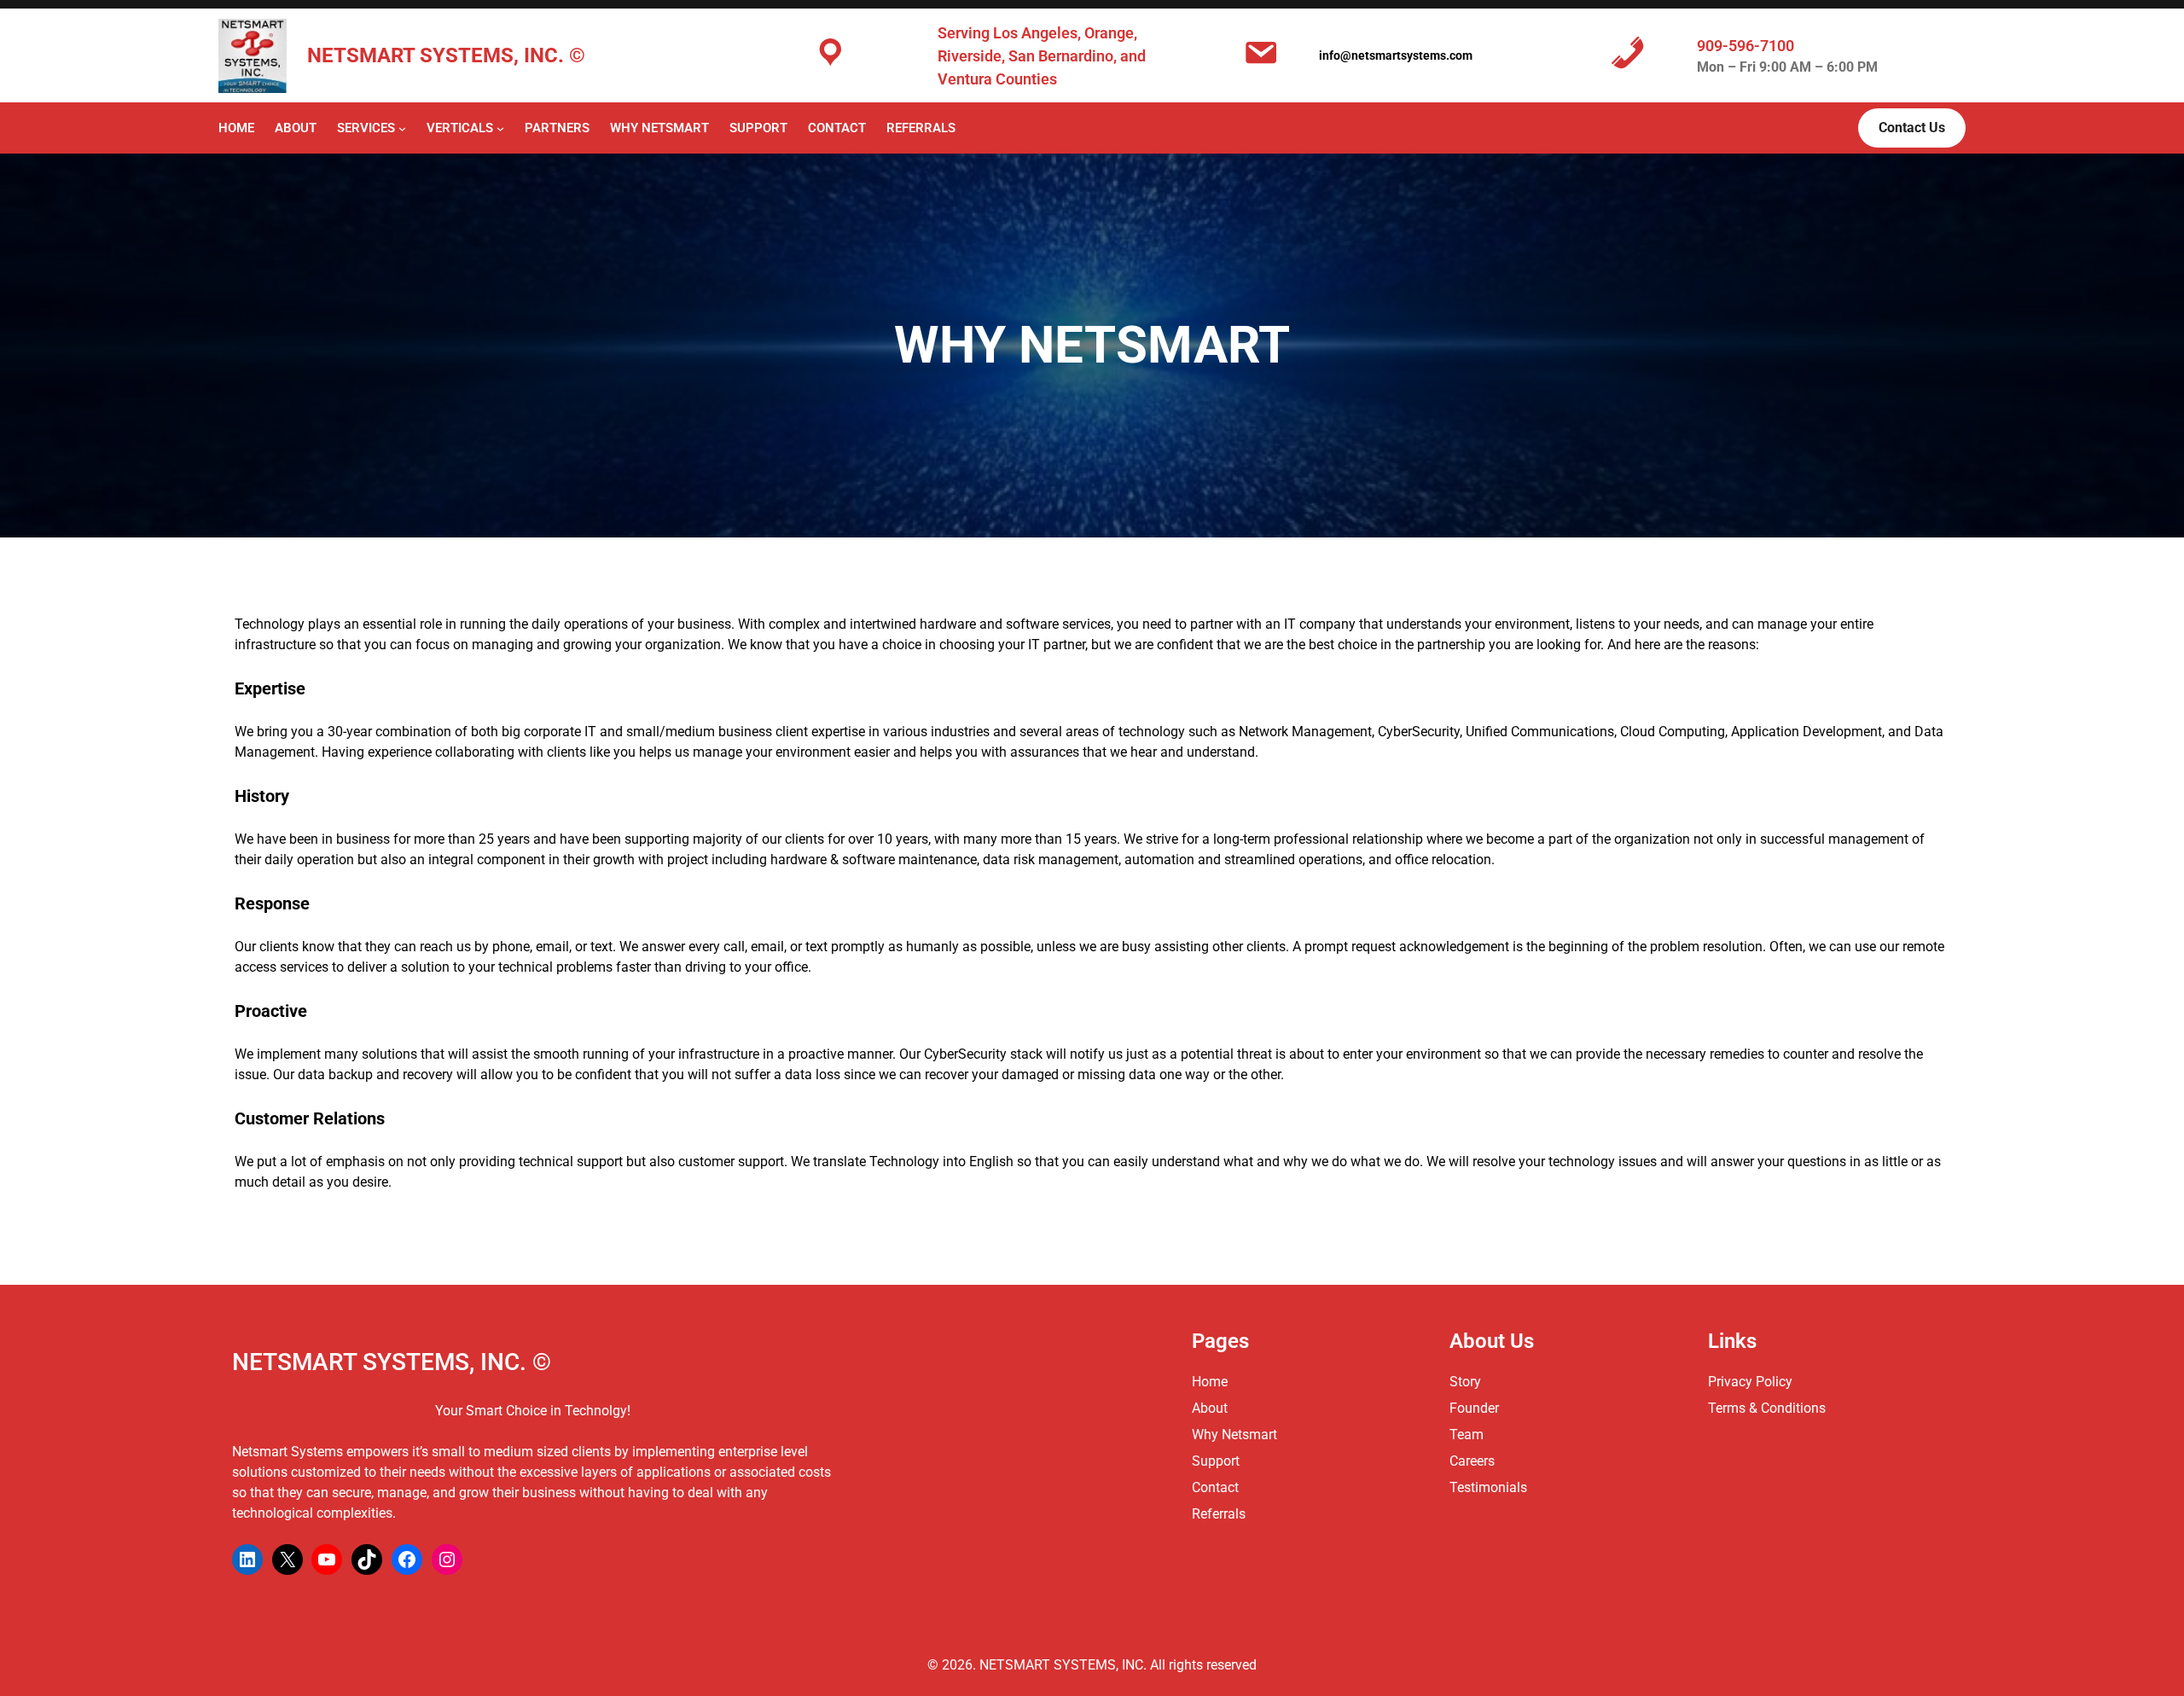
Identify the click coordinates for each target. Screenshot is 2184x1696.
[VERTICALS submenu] (500, 128)
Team (1467, 1435)
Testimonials (1488, 1487)
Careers (1472, 1461)
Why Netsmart (1234, 1435)
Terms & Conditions (1767, 1408)
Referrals (1219, 1514)
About (1210, 1408)
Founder (1474, 1408)
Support (1216, 1461)
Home (236, 128)
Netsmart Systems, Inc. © (446, 55)
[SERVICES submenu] (402, 128)
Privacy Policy (1750, 1382)
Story (1465, 1382)
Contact (1215, 1487)
